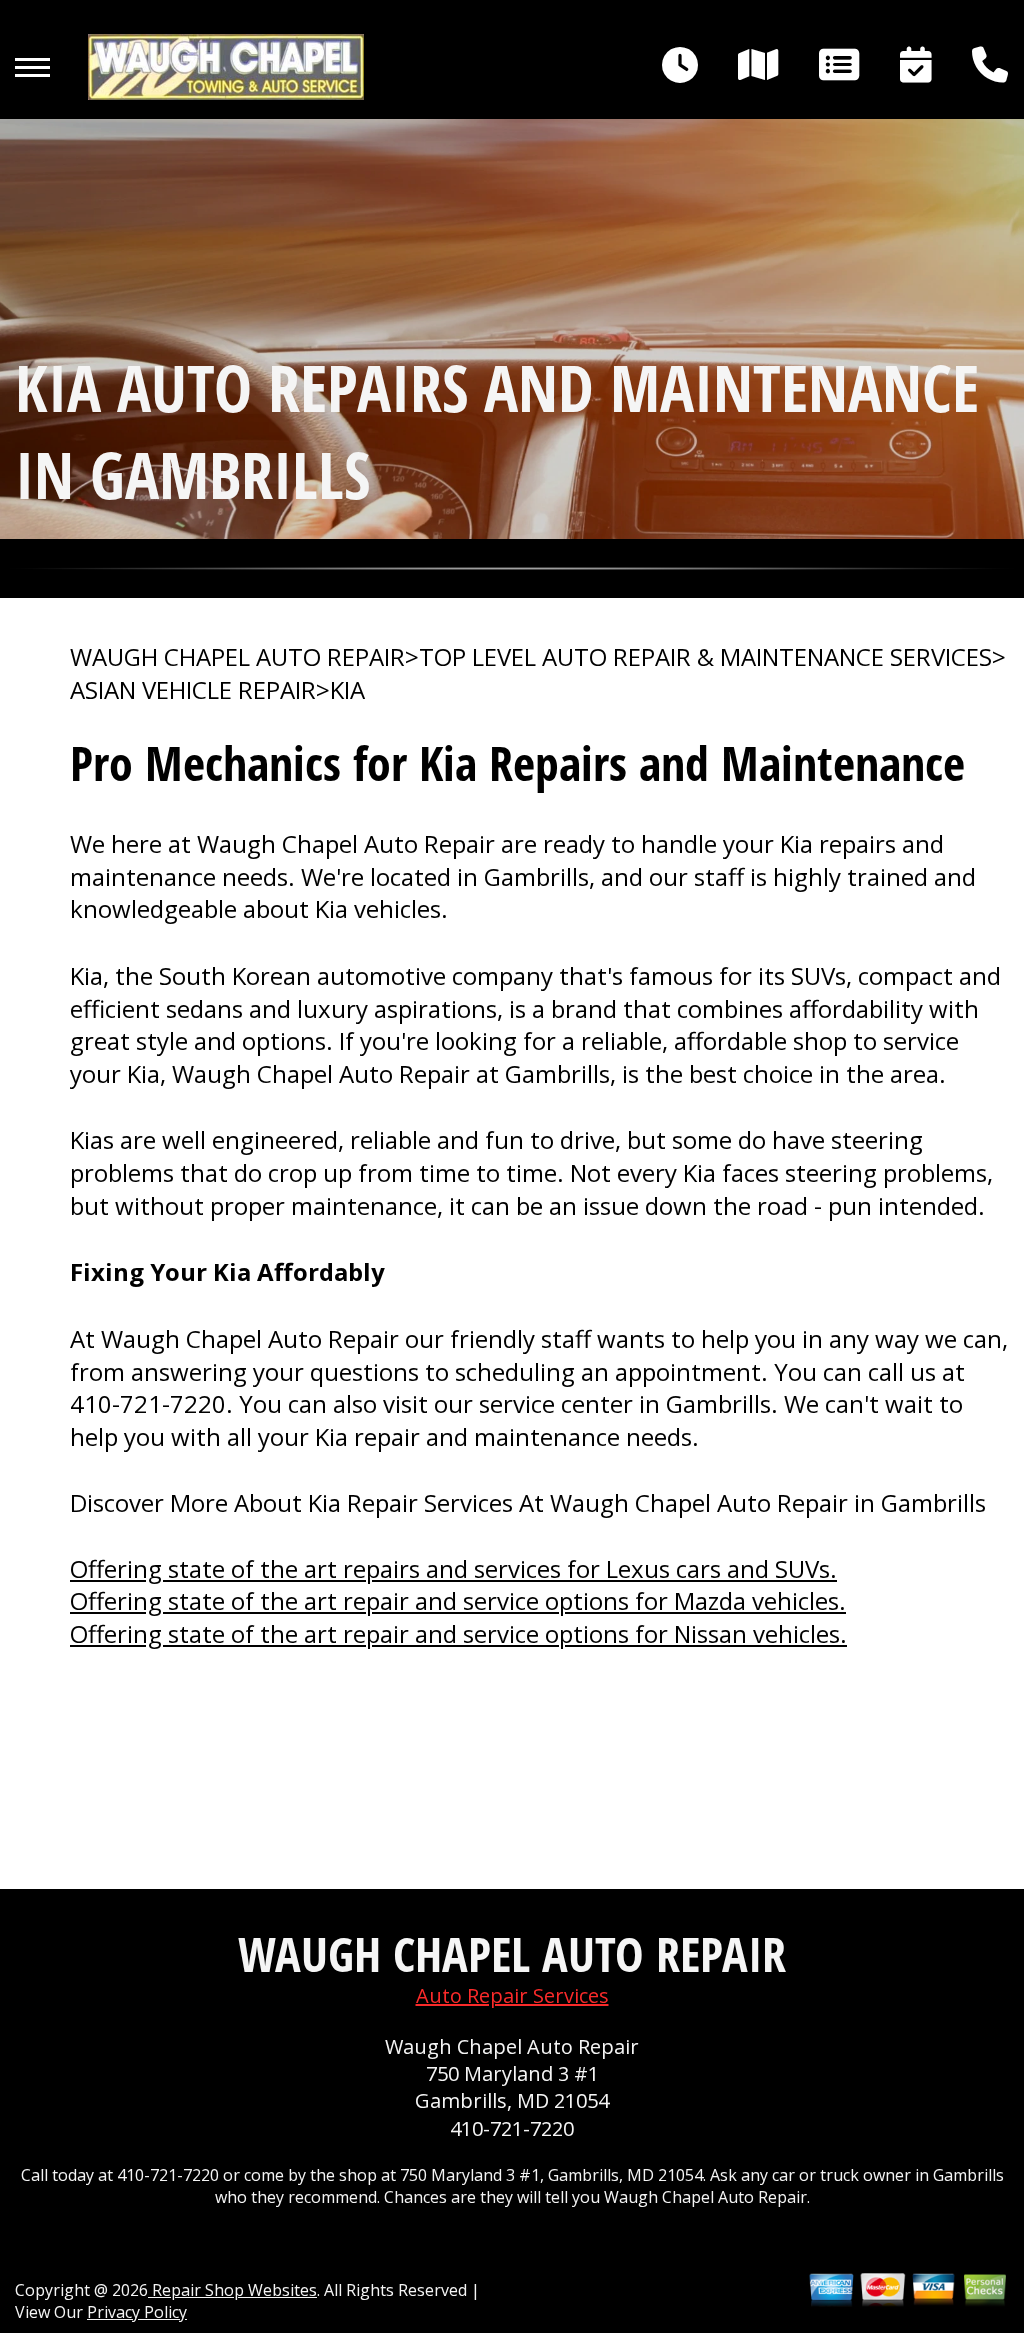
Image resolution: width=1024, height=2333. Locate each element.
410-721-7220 (148, 1403)
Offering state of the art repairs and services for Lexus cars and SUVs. (453, 1568)
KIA (347, 690)
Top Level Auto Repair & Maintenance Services (705, 657)
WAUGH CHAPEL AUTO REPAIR (237, 657)
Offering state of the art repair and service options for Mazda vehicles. (458, 1600)
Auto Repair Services (512, 1995)
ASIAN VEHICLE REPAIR (193, 690)
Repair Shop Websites (232, 2290)
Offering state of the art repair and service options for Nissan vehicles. (458, 1633)
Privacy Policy (137, 2312)
